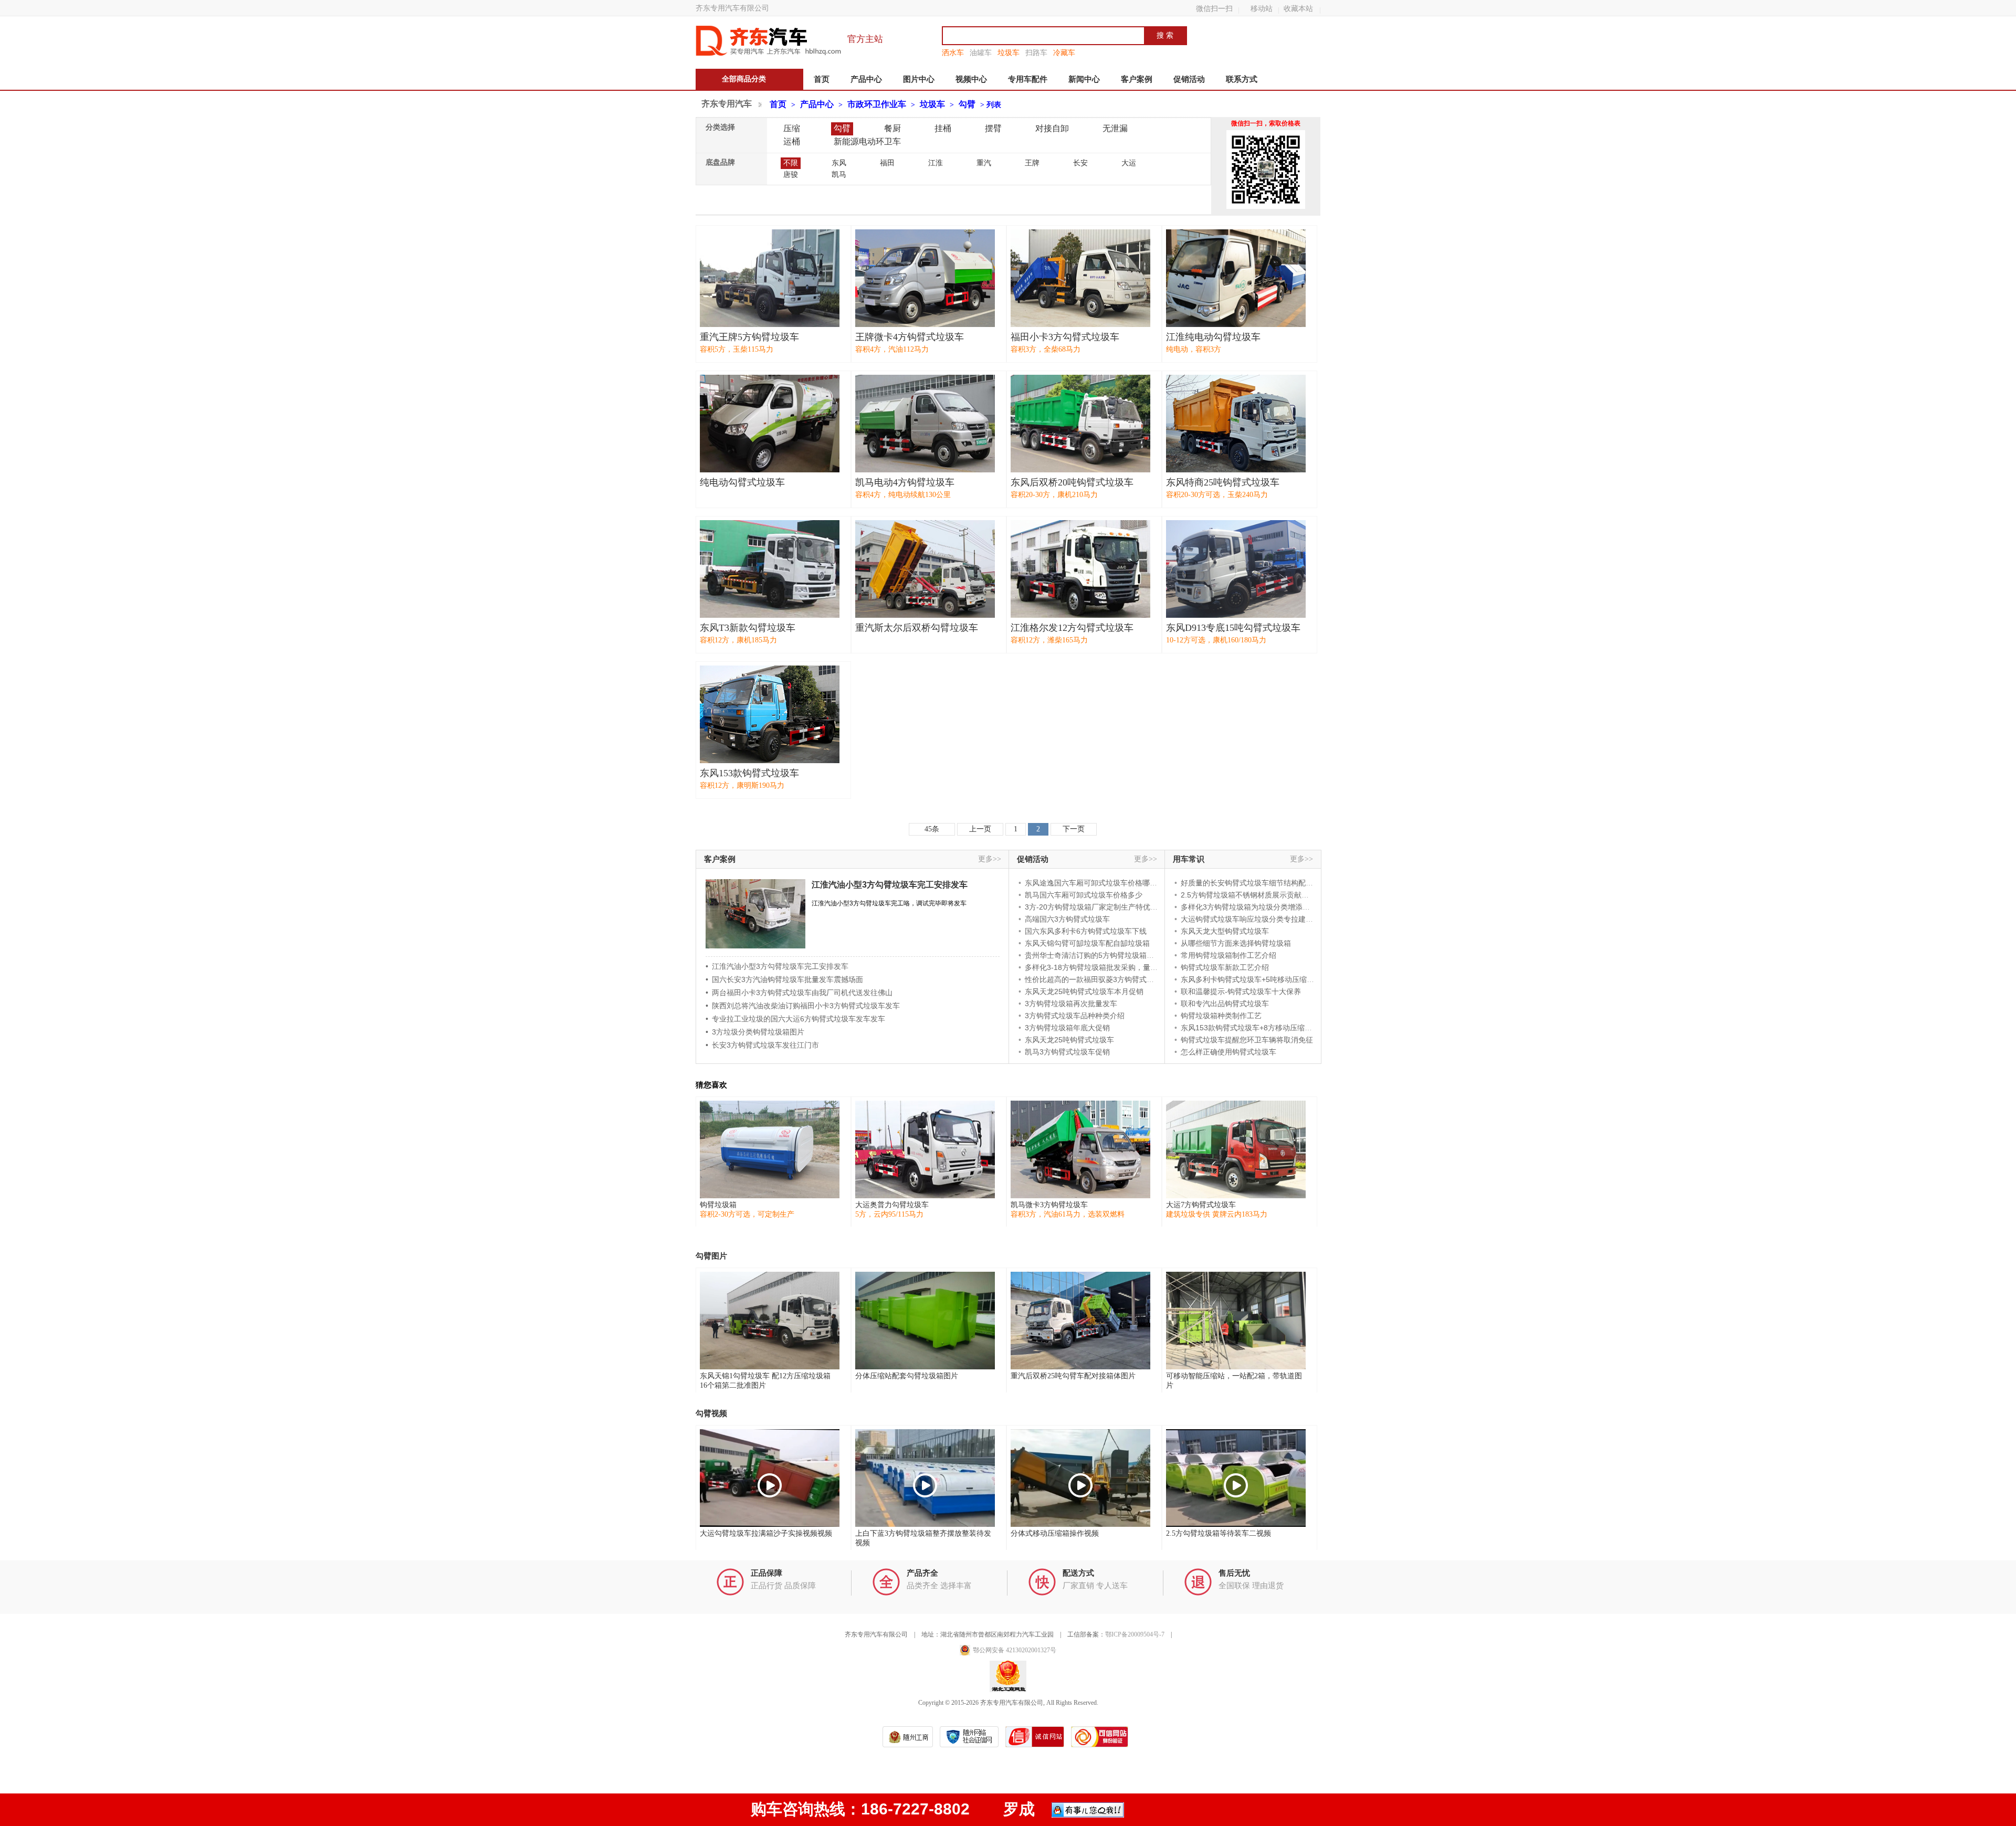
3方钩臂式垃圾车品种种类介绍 (1075, 1016)
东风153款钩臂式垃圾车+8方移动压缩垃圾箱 (1254, 1028)
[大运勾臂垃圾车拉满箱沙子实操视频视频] (770, 1478)
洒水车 (953, 52)
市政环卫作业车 (877, 104)
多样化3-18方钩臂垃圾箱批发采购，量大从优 (1099, 967)
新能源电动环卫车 (867, 141)
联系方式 (1242, 79)
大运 (1129, 163)
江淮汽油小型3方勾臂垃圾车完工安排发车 (890, 885)
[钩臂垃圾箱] (770, 1149)
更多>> (990, 859)
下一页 (1074, 829)
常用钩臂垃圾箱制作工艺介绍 (1228, 955)
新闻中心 (1084, 79)
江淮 (936, 163)
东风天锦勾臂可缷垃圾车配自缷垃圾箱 (1087, 943)
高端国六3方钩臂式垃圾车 (1067, 919)
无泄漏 (1115, 128)
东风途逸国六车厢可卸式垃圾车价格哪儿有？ (1098, 883)
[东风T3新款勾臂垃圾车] (770, 569)
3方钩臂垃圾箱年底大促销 (1067, 1028)
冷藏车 (1064, 52)
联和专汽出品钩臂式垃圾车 (1225, 1004)
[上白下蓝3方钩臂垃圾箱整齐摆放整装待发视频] (925, 1478)
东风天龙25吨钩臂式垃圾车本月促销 (1084, 991)
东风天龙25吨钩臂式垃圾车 (1069, 1040)
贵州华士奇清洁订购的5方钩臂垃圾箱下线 (1093, 955)
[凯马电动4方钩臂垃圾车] (925, 424)
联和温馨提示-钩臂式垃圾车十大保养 (1241, 991)
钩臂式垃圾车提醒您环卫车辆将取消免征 (1247, 1040)
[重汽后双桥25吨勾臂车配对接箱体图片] (1080, 1321)
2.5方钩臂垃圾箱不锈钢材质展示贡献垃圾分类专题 (1263, 895)
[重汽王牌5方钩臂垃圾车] (770, 278)
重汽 (984, 163)
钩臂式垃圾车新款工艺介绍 (1225, 967)
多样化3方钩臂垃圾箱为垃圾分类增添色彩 (1249, 907)
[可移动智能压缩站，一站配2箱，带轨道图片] (1236, 1321)
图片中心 (919, 79)
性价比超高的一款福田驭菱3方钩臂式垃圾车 (1097, 979)
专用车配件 (1028, 79)
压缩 (792, 128)
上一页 (980, 829)
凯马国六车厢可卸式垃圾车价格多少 (1084, 895)
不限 (791, 163)
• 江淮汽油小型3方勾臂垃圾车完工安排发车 (777, 966)
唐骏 (791, 175)
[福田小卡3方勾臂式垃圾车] (1080, 278)
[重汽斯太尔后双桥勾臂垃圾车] (925, 569)
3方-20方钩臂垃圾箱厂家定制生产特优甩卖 (1095, 907)
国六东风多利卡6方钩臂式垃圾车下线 (1086, 931)
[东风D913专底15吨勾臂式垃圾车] (1236, 569)
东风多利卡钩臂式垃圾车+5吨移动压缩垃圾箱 (1255, 979)
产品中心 (866, 79)
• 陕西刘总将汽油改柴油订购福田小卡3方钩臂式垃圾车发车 (803, 1006)
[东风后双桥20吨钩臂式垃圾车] (1080, 424)
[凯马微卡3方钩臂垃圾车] (1080, 1149)
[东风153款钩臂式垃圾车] (770, 714)
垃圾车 (1009, 52)
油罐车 (981, 52)
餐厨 (892, 128)
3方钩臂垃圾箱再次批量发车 (1071, 1004)
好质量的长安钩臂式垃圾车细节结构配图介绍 (1254, 883)
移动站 (1262, 8)
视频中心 (971, 79)
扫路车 (1036, 52)
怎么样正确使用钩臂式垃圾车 (1228, 1052)
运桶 (792, 141)
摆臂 (993, 128)
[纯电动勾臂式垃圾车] (770, 424)
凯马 (839, 175)
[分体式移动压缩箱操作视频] (1080, 1478)
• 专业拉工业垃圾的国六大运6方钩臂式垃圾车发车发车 (795, 1019)
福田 (887, 163)
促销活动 (1189, 79)
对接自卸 (1052, 128)
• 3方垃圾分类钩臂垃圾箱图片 (755, 1032)
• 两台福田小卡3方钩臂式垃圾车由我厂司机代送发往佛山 (799, 993)
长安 (1080, 163)
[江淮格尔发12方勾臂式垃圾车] (1080, 569)
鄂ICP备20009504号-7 (1135, 1634)
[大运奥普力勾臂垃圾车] (925, 1149)
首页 (822, 79)
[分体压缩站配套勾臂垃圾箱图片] (925, 1321)
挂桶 (943, 128)
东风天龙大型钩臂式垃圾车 (1225, 931)
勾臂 (967, 104)
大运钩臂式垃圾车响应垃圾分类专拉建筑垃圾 (1254, 919)
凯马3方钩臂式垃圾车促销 (1067, 1052)
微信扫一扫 (1214, 8)
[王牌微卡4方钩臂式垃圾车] (925, 278)
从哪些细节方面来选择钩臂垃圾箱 (1236, 943)
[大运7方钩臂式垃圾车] (1236, 1149)
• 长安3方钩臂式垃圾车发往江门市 (762, 1045)
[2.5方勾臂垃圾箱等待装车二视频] (1236, 1478)
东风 (839, 163)
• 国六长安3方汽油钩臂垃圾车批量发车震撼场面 (784, 979)
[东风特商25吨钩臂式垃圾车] (1236, 424)
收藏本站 (1298, 8)
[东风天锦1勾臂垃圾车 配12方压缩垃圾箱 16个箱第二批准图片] (770, 1321)
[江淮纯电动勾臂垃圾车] (1236, 278)
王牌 (1032, 163)
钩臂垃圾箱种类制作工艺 (1221, 1016)
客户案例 (1137, 79)
